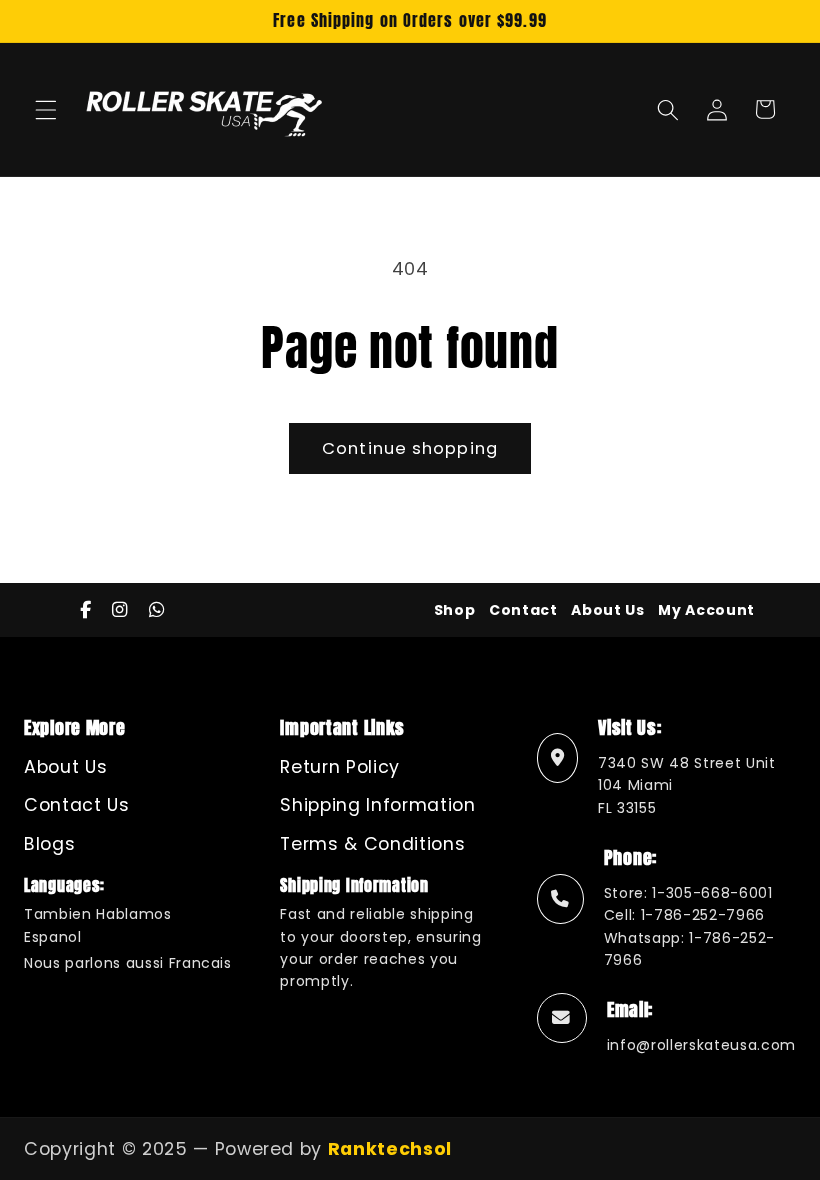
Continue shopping (410, 448)
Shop (455, 610)
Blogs (49, 844)
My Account (706, 610)
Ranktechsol (390, 1149)
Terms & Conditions (372, 844)
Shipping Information (377, 805)
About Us (607, 610)
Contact (523, 610)
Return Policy (340, 767)
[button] (46, 109)
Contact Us (77, 805)
